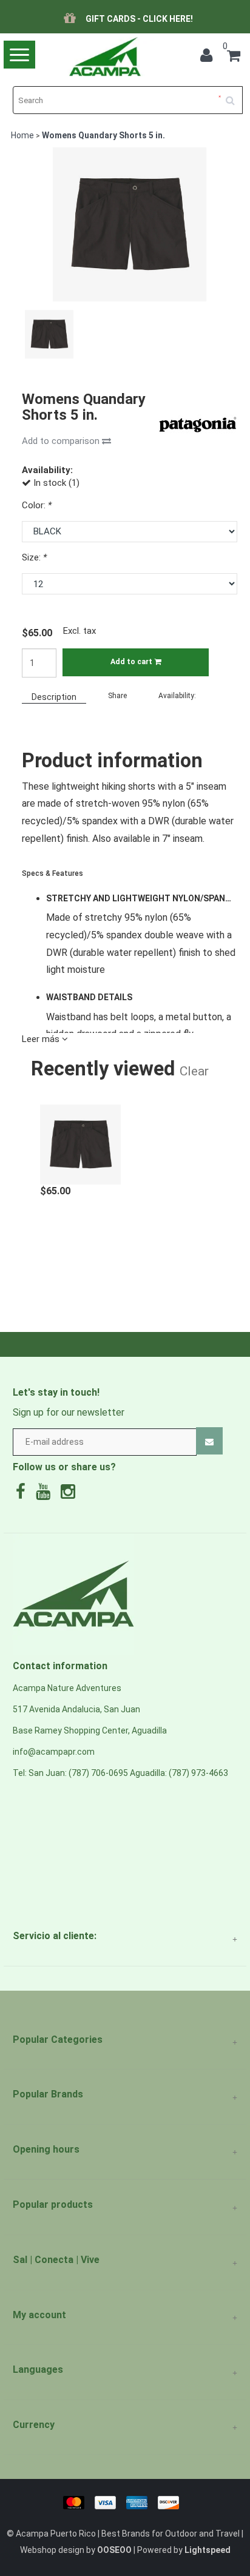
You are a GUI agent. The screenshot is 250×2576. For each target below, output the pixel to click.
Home (22, 135)
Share (117, 696)
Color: (37, 505)
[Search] (234, 96)
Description (54, 697)
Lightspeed (208, 2550)
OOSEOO (114, 2550)
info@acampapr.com (54, 1752)
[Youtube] (46, 1495)
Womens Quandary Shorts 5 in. (103, 135)
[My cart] (234, 58)
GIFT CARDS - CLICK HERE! (139, 19)
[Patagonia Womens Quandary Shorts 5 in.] (80, 1138)
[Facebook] (24, 1495)
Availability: (177, 696)
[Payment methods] (125, 2501)
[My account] (209, 58)
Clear (194, 1071)
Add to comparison (62, 441)
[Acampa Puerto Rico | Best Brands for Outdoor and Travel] (104, 57)
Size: (34, 557)
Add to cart (132, 662)
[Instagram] (71, 1495)
